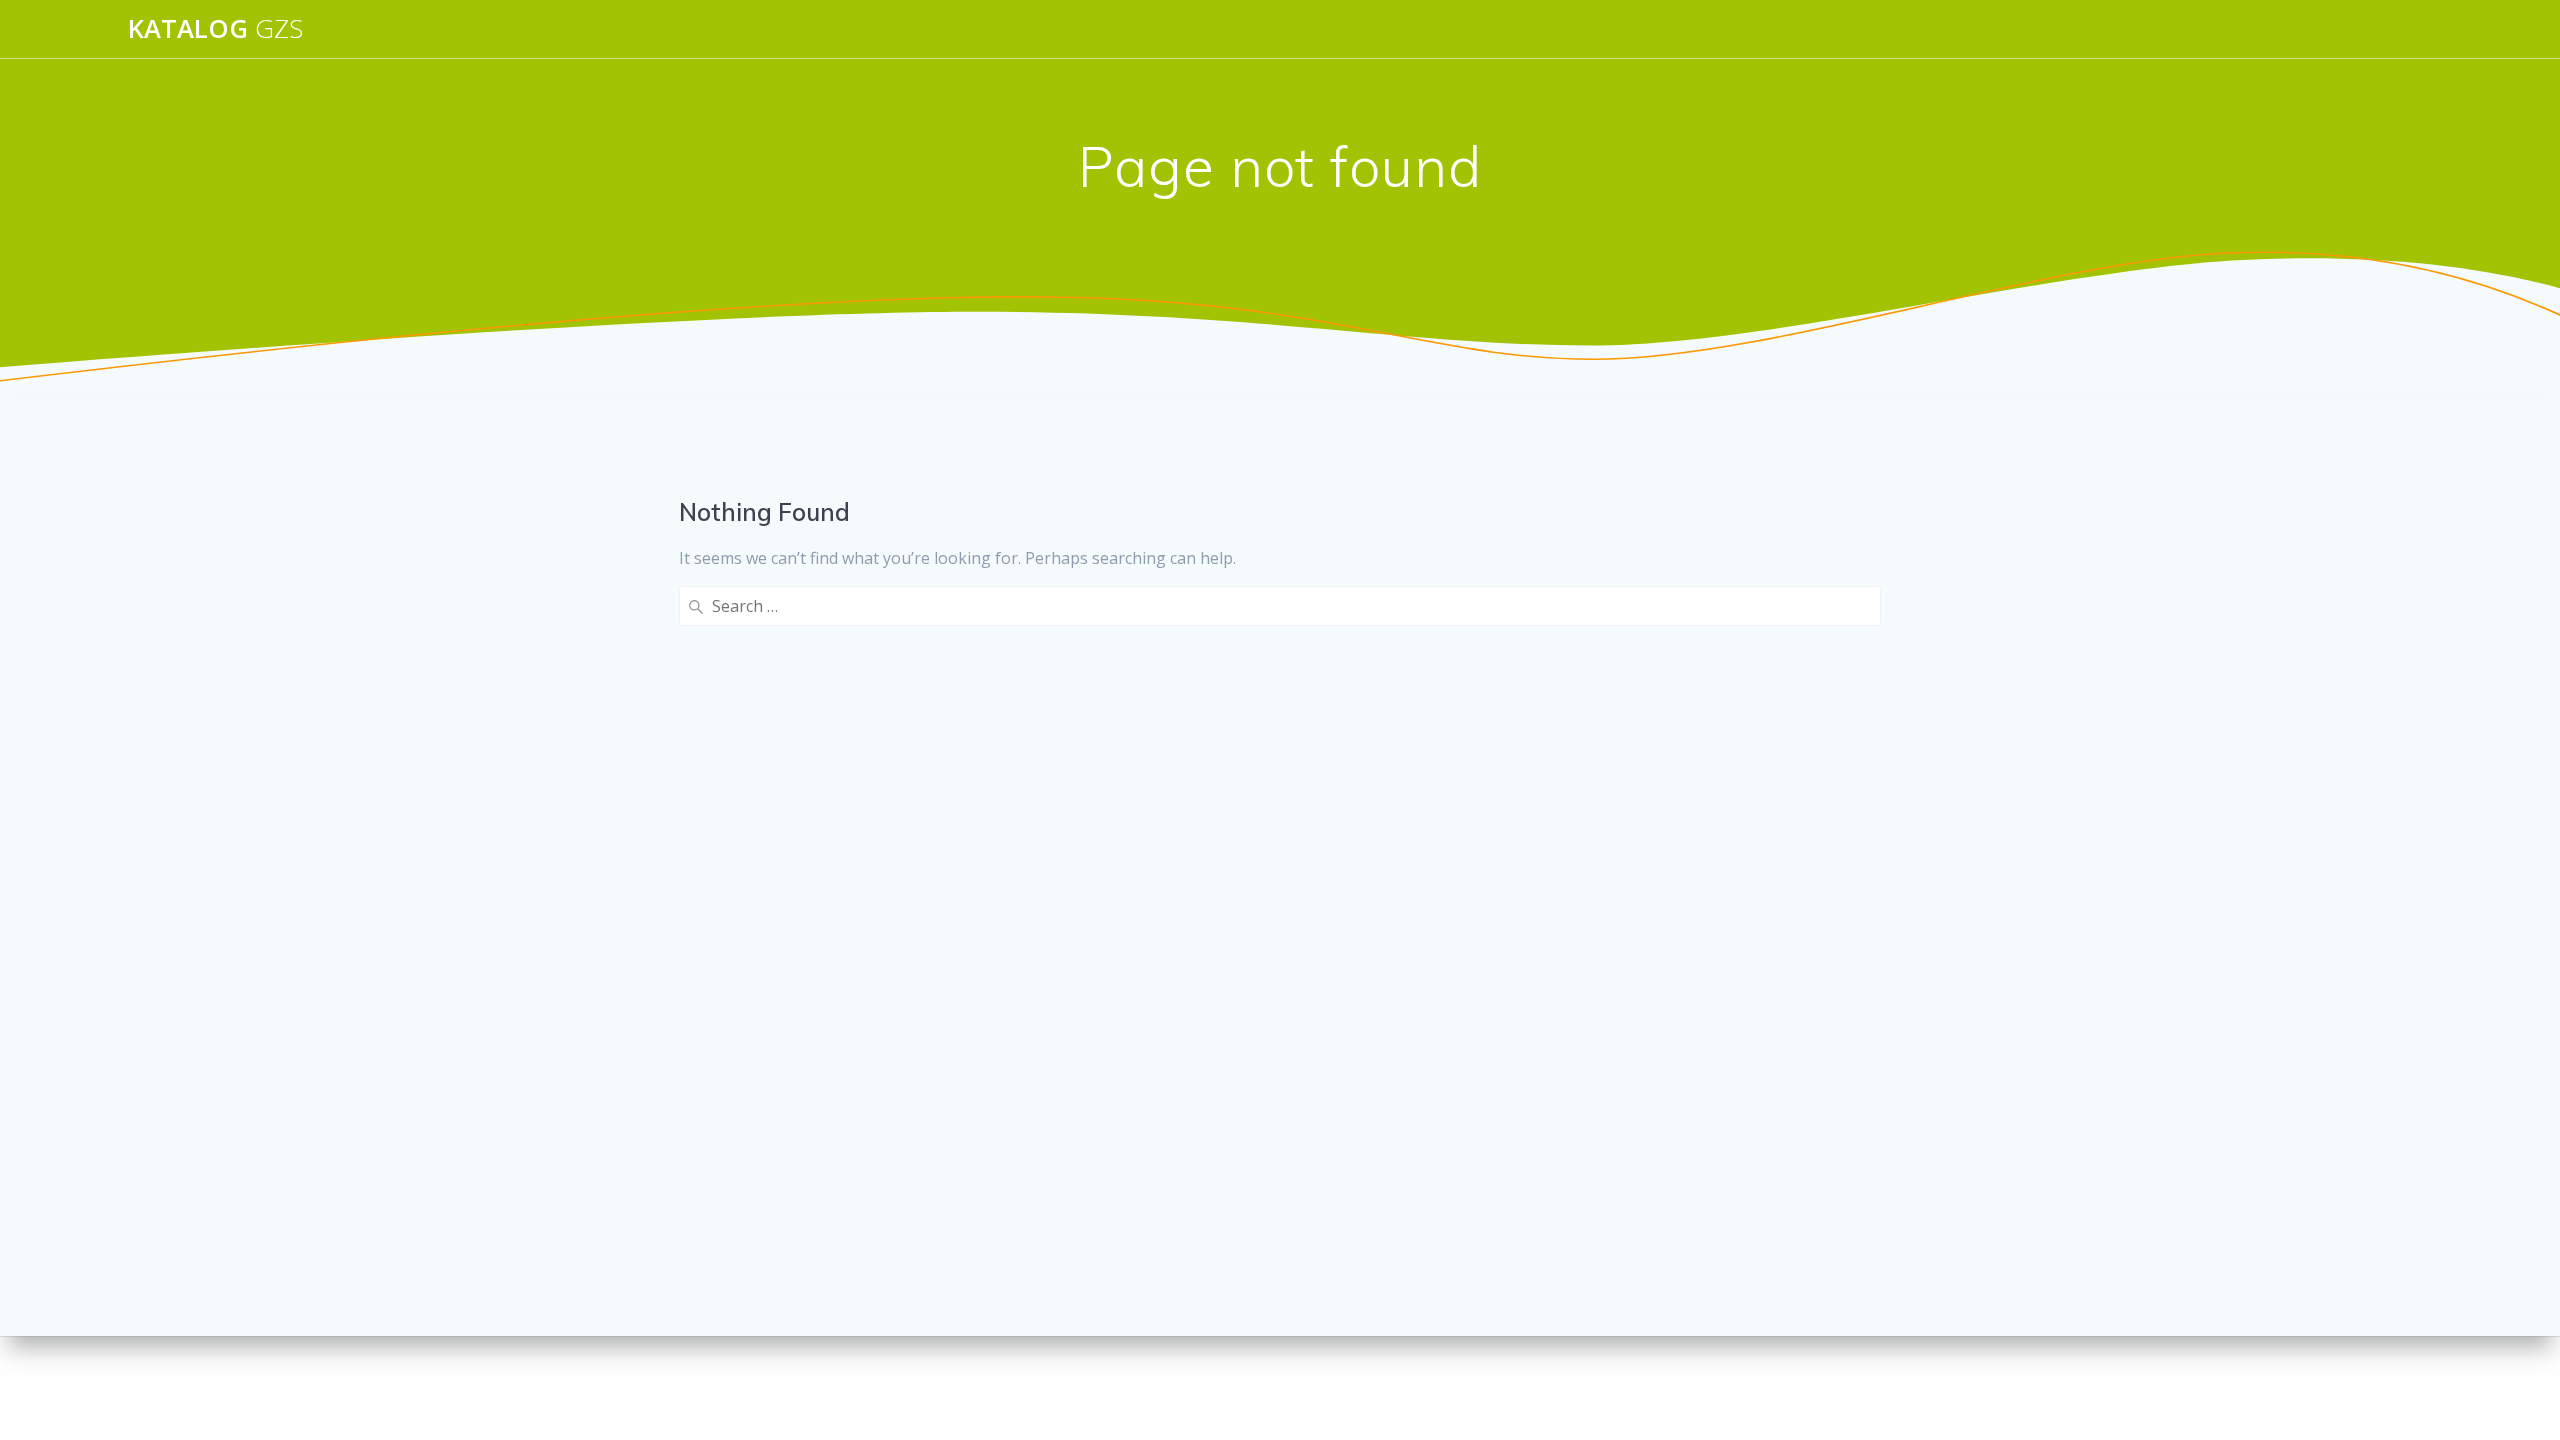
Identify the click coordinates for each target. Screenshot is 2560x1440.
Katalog (215, 29)
